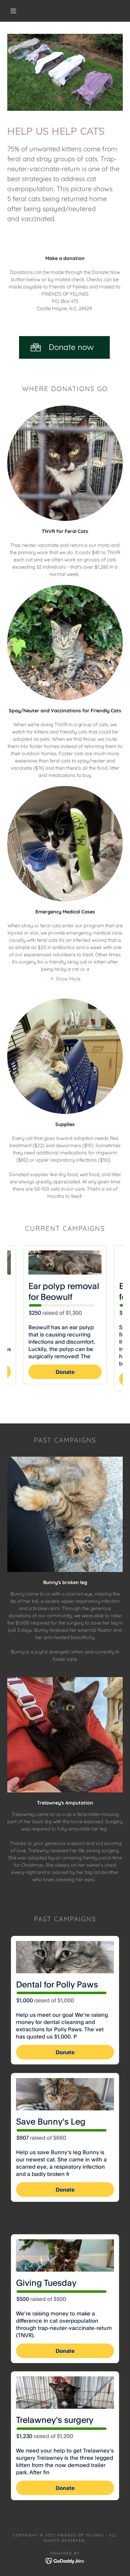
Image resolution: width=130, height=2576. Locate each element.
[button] (13, 11)
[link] (65, 2560)
